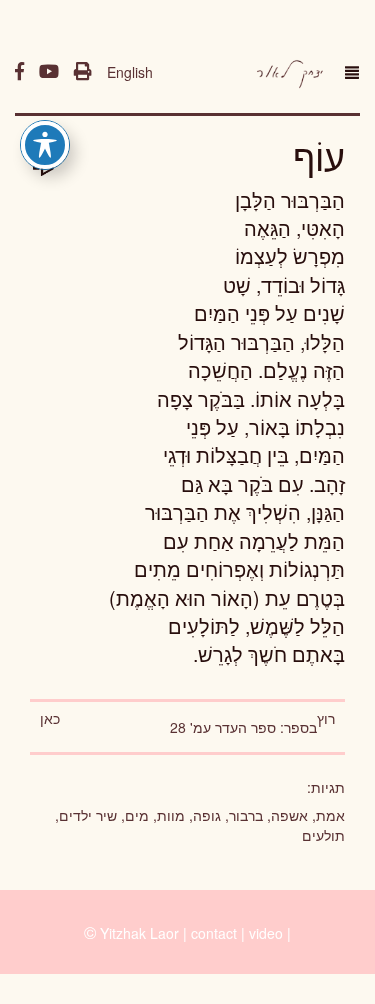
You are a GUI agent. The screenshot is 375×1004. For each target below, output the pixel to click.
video (266, 933)
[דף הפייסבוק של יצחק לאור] (19, 72)
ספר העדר (245, 727)
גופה (207, 815)
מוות (171, 815)
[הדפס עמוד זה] (83, 72)
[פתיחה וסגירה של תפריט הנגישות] (45, 145)
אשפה (289, 815)
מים (137, 815)
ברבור (246, 815)
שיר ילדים (88, 815)
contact (214, 933)
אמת (330, 815)
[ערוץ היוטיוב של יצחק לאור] (49, 72)
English (130, 72)
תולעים (323, 835)
